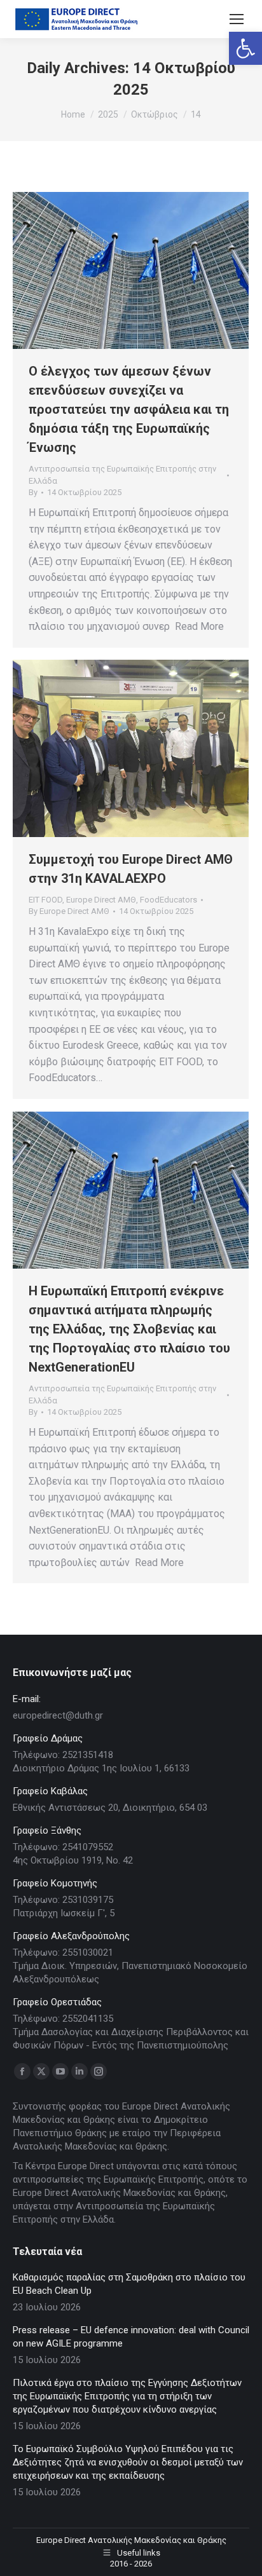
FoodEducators (169, 900)
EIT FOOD (45, 900)
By (33, 492)
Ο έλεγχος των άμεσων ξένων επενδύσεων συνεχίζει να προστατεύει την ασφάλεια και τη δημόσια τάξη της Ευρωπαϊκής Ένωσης (129, 409)
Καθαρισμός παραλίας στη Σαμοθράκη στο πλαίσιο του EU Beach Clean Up (129, 2284)
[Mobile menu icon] (237, 19)
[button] (245, 48)
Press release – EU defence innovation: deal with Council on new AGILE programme (131, 2337)
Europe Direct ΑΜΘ (101, 900)
